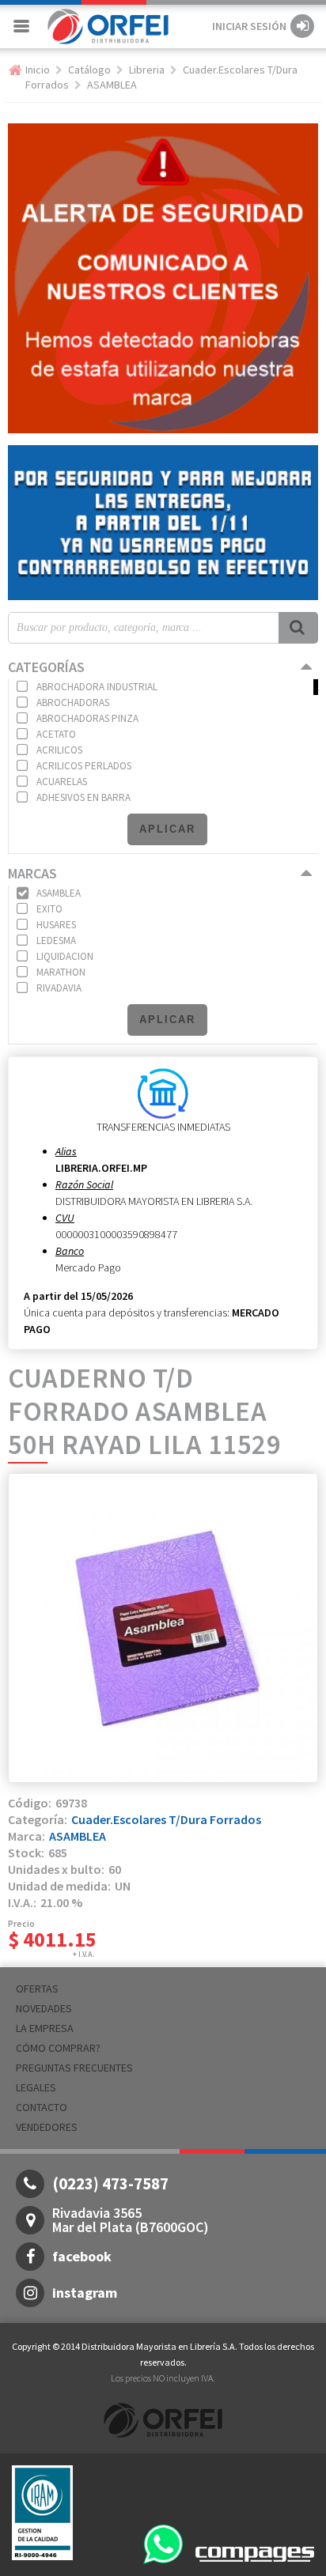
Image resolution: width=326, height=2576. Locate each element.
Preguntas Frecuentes (74, 2068)
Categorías (46, 667)
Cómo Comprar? (58, 2048)
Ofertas (37, 1989)
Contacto (42, 2107)
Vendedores (47, 2127)
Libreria (147, 70)
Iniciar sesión (249, 26)
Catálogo (89, 70)
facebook (82, 2256)
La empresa (45, 2028)
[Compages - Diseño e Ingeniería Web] (255, 2553)
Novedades (44, 2008)
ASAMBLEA (112, 85)
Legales (36, 2087)
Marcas (32, 873)
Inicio (38, 70)
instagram (85, 2293)
